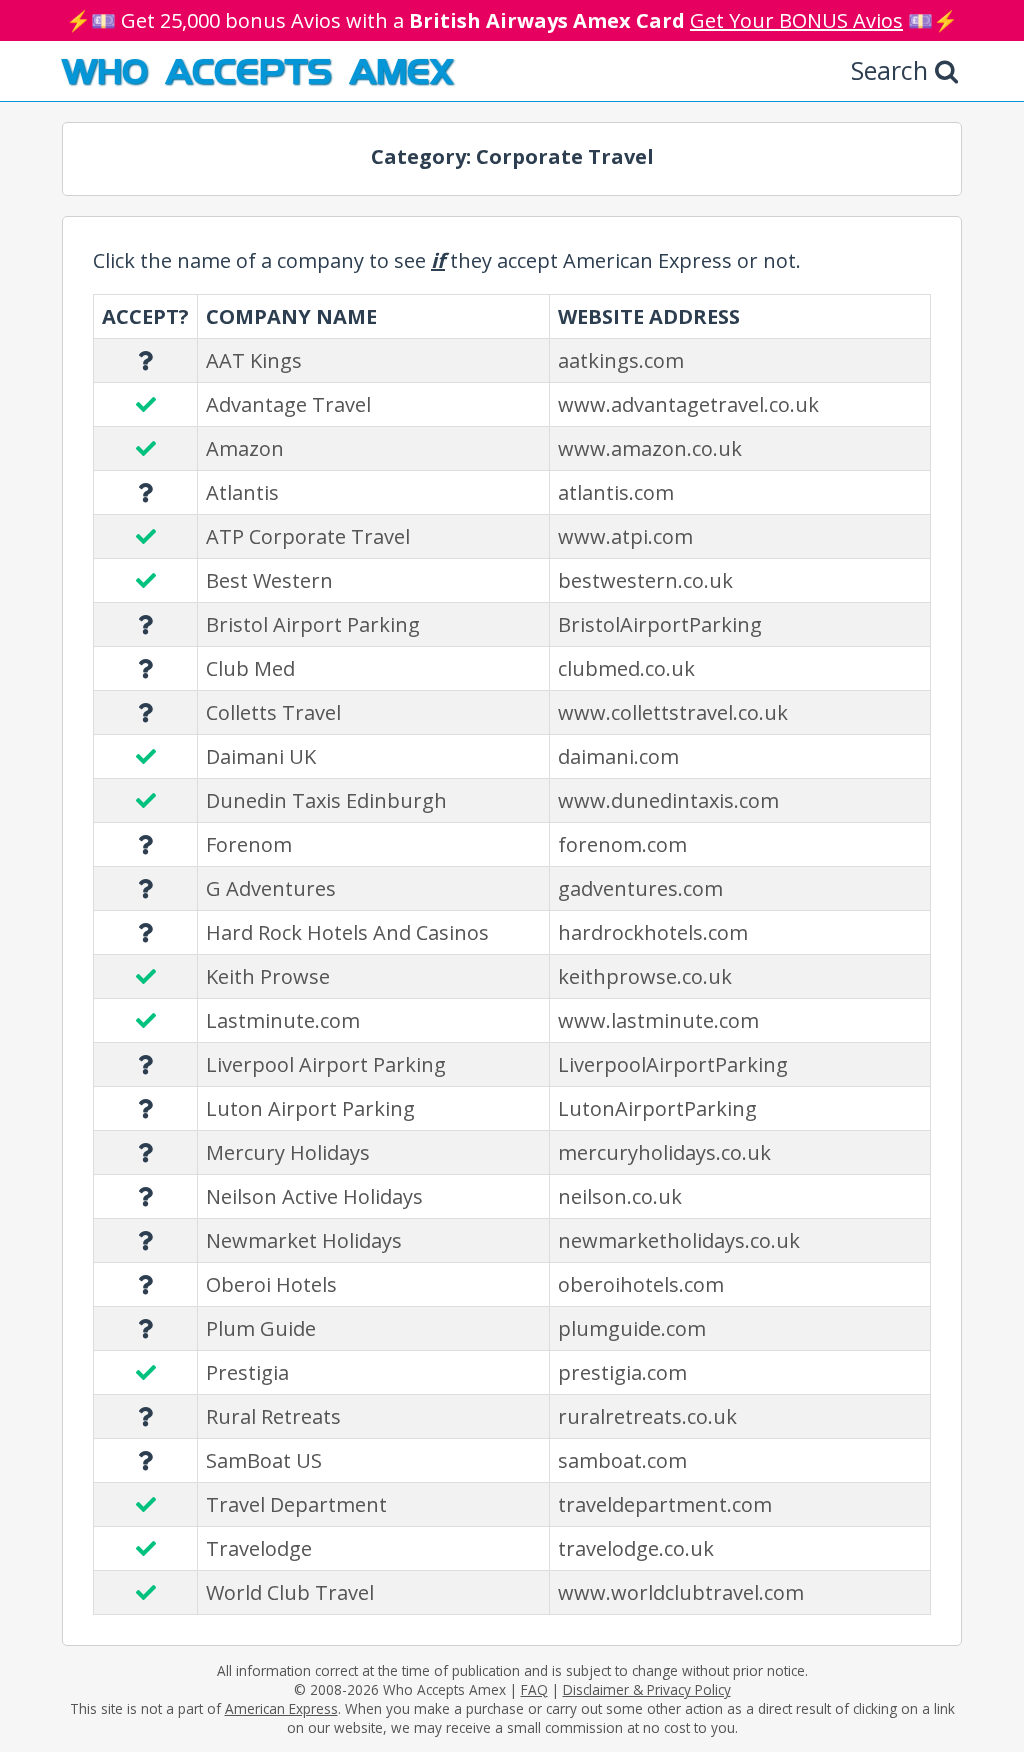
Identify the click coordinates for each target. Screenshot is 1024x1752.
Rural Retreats (273, 1416)
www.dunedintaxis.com (668, 800)
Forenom (249, 844)
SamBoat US (264, 1460)
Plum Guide (261, 1328)
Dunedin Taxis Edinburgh (326, 800)
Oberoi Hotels (271, 1284)
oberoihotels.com (641, 1284)
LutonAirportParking (657, 1108)
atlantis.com (616, 492)
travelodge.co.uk (636, 1548)
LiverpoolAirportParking (673, 1064)
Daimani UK (261, 756)
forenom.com (622, 844)
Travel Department (296, 1504)
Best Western (269, 580)
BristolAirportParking (660, 624)
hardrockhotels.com (653, 932)
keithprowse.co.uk (645, 976)
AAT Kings (254, 360)
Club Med (250, 668)
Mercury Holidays (288, 1152)
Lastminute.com (283, 1020)
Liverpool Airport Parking (326, 1064)
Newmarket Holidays (304, 1240)
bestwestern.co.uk (645, 580)
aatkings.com (621, 360)
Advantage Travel (288, 404)
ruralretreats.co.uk (647, 1416)
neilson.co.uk (620, 1196)
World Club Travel (290, 1592)
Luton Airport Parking (310, 1108)
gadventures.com (640, 888)
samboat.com (622, 1460)
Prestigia (247, 1372)
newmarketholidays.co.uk (679, 1240)
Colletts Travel (273, 712)
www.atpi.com (625, 536)
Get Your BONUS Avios (796, 20)
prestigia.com (622, 1372)
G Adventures (271, 888)
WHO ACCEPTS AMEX (257, 70)
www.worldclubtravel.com (681, 1592)
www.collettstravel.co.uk (673, 712)
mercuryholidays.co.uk (664, 1152)
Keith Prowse (268, 976)
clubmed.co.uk (626, 668)
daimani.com (618, 756)
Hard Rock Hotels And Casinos (347, 932)
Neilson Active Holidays (314, 1196)
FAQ (534, 1689)
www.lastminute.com (658, 1020)
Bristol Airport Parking (313, 624)
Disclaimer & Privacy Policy (647, 1689)
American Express (281, 1708)
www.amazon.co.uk (650, 448)
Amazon (245, 448)
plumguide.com (632, 1328)
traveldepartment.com (665, 1504)
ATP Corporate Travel (308, 536)
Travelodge (259, 1548)
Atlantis (242, 492)
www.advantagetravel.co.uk (688, 404)
